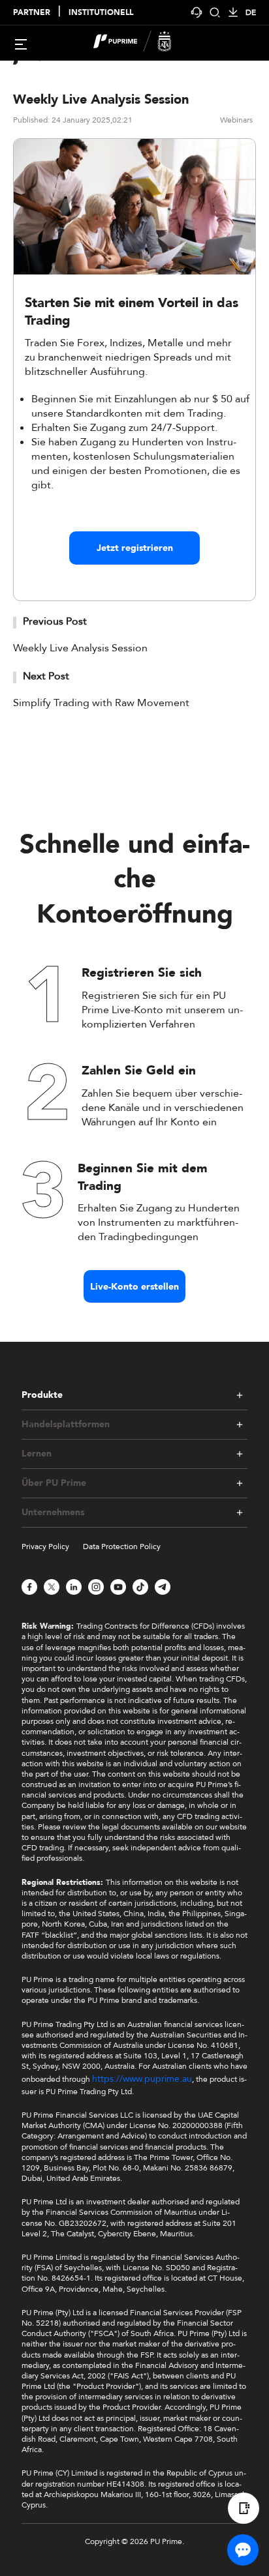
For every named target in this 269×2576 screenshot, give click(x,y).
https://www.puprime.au (142, 2079)
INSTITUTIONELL (101, 13)
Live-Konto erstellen (134, 1287)
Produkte (42, 1395)
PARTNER (32, 13)
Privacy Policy (45, 1547)
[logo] (142, 43)
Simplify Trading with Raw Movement (101, 703)
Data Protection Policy (122, 1547)
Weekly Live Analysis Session (80, 648)
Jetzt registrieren (135, 548)
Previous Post (55, 621)
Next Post (46, 676)
